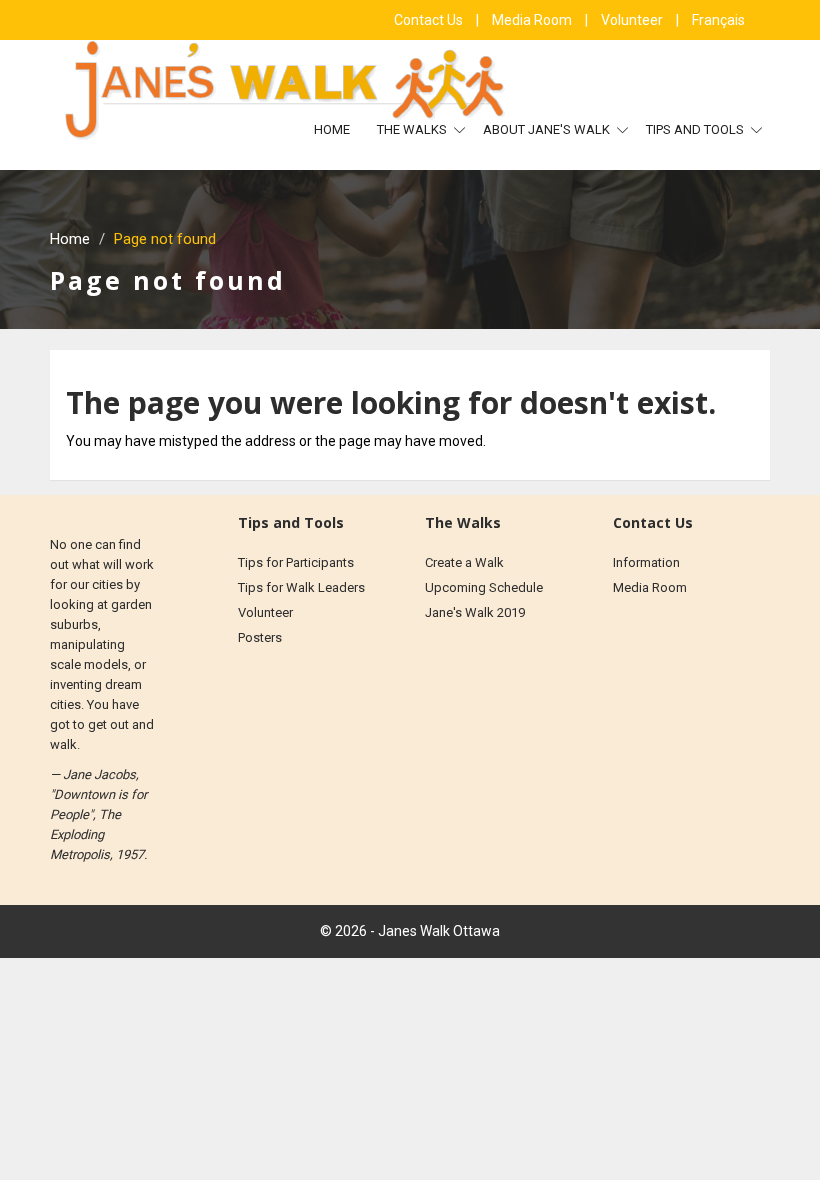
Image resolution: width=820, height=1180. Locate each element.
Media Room (533, 20)
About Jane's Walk (548, 129)
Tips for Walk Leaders (301, 587)
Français (718, 20)
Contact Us (430, 20)
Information (646, 562)
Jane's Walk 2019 (475, 612)
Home (332, 129)
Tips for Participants (296, 562)
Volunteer (633, 20)
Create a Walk (464, 562)
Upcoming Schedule (484, 587)
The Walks (413, 129)
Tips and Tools (696, 129)
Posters (260, 637)
